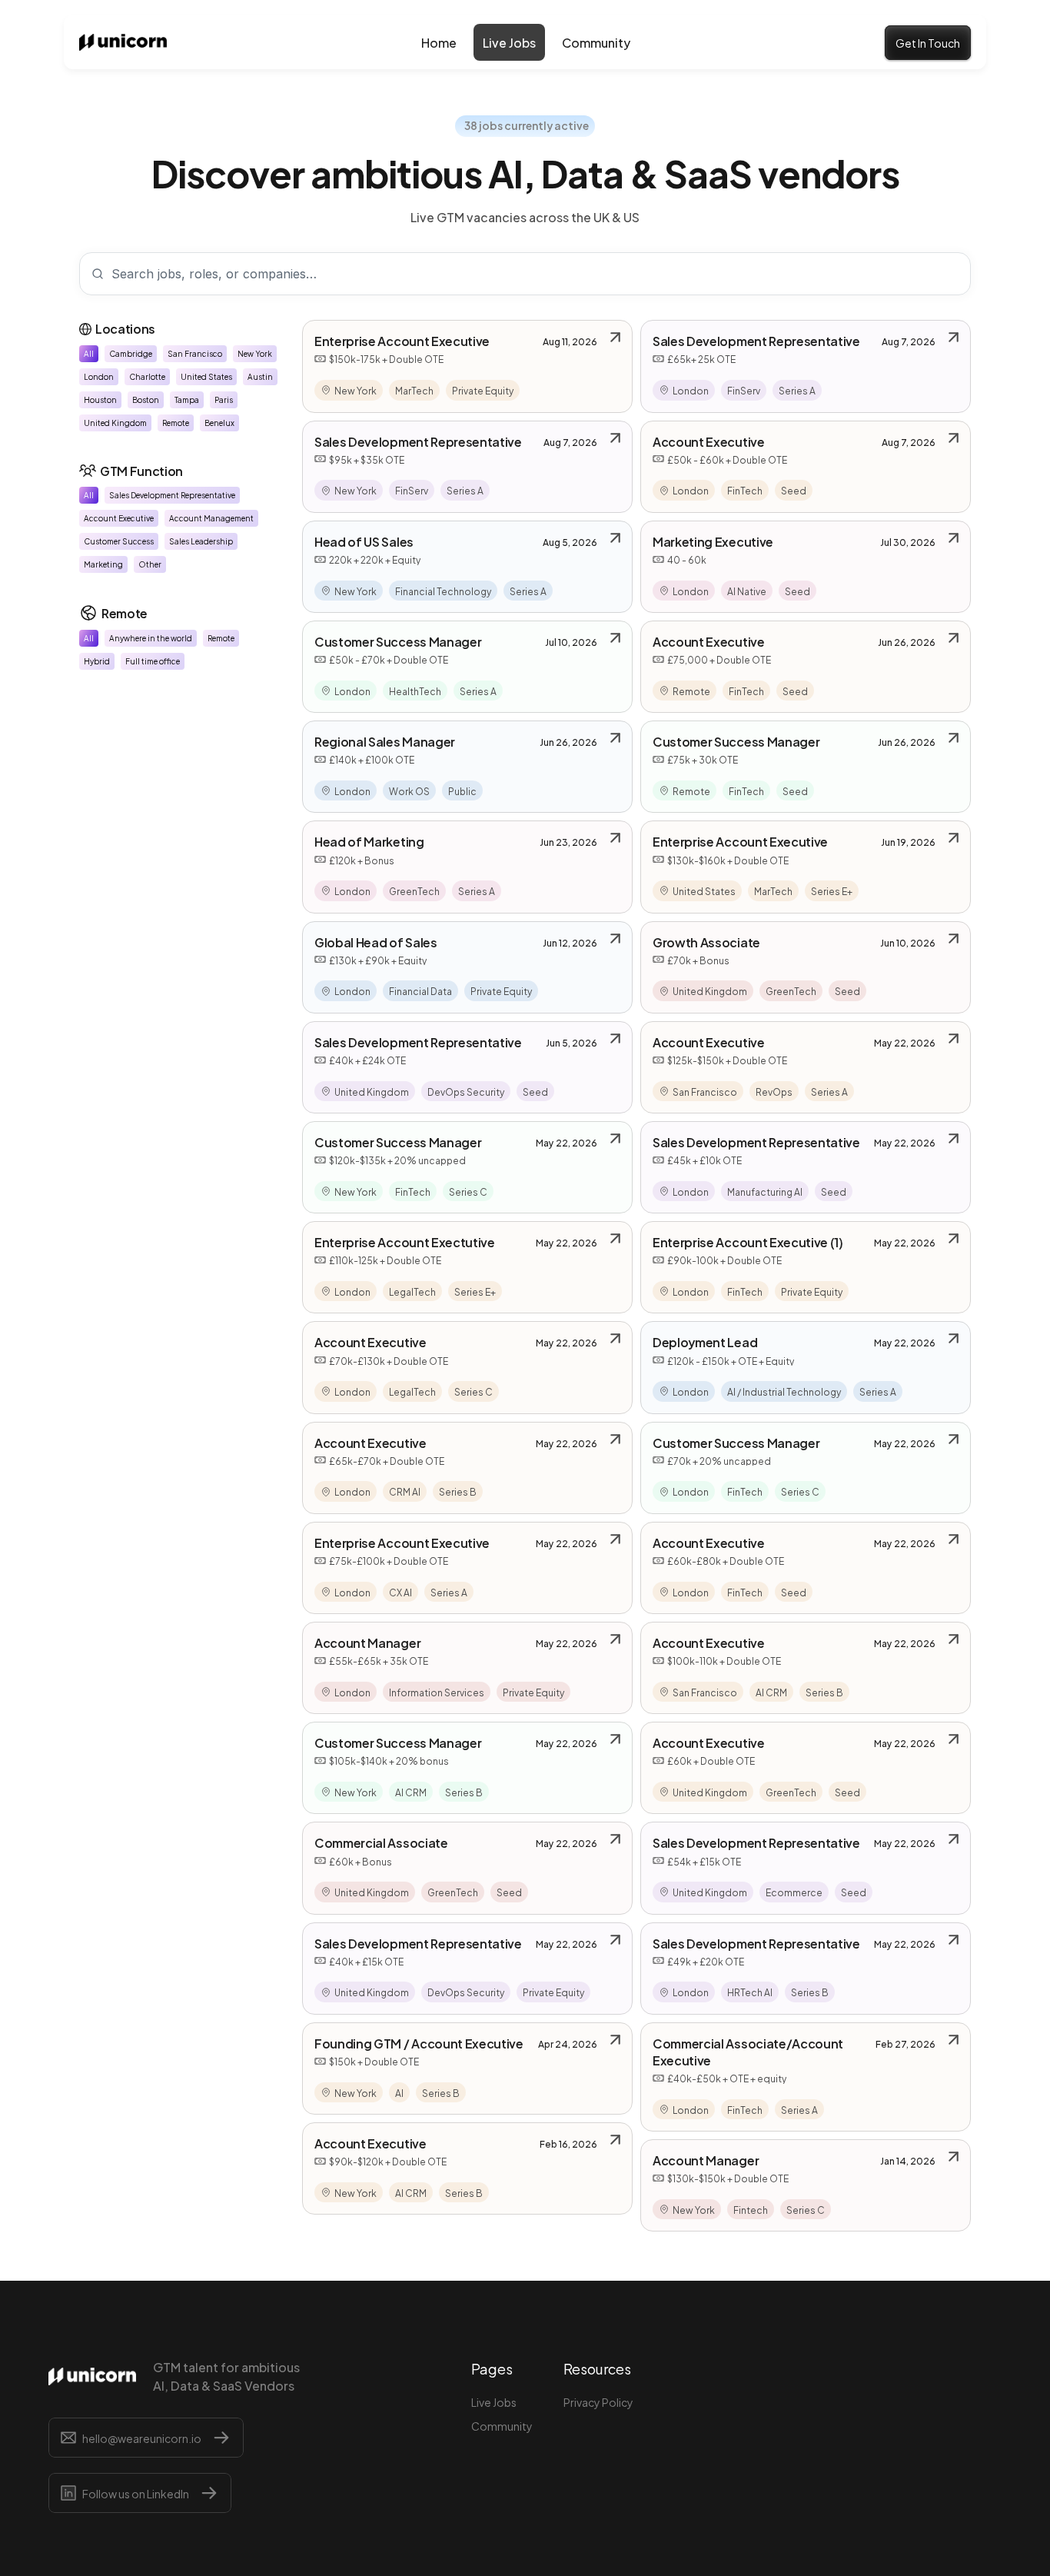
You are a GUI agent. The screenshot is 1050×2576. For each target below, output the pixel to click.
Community (502, 2426)
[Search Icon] (525, 274)
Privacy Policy (598, 2402)
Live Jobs (494, 2402)
